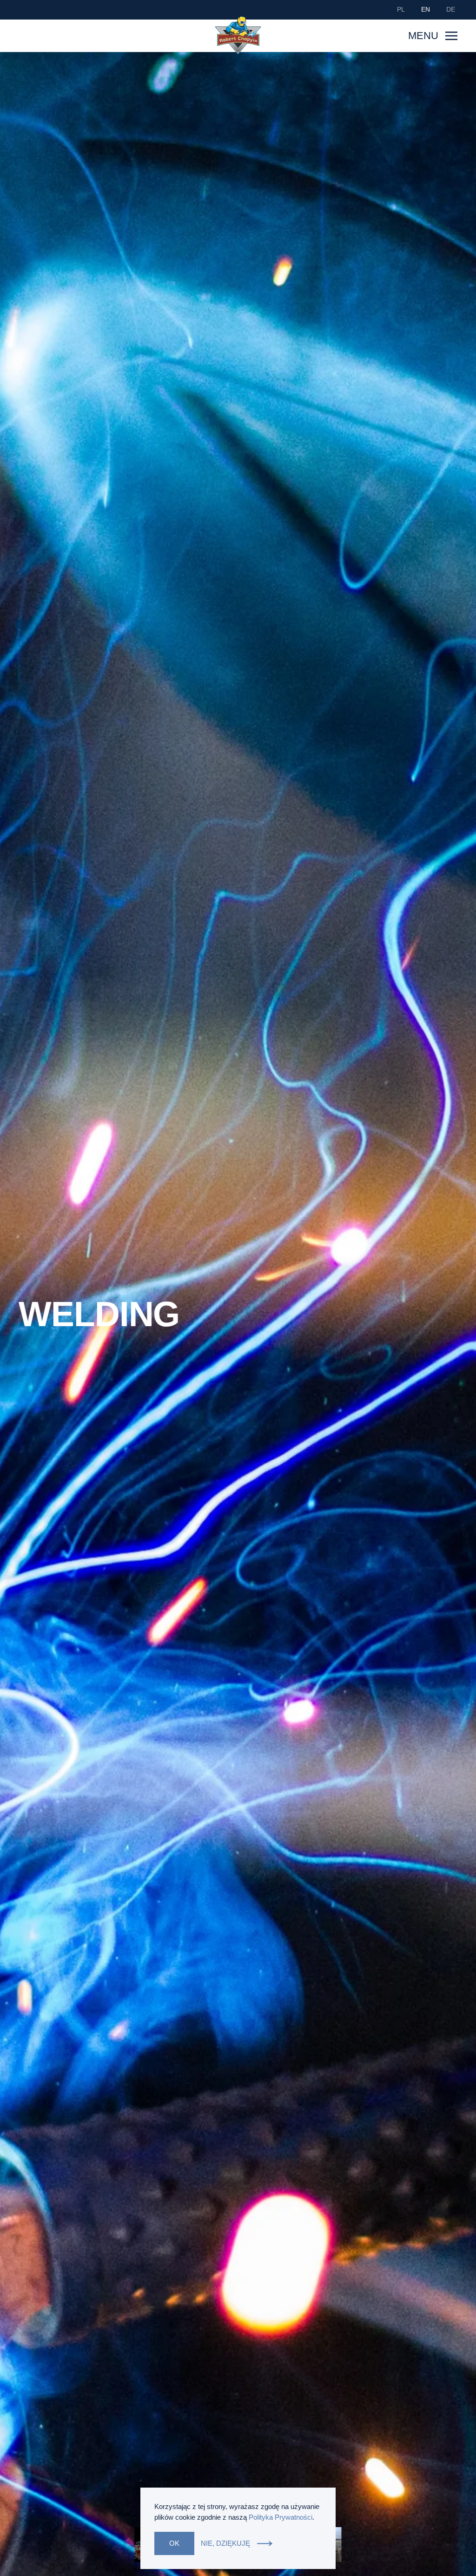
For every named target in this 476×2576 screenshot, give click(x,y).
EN (426, 9)
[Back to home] (238, 35)
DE (451, 9)
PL (401, 9)
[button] (433, 36)
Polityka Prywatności (281, 2517)
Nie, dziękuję (225, 2543)
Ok (174, 2543)
